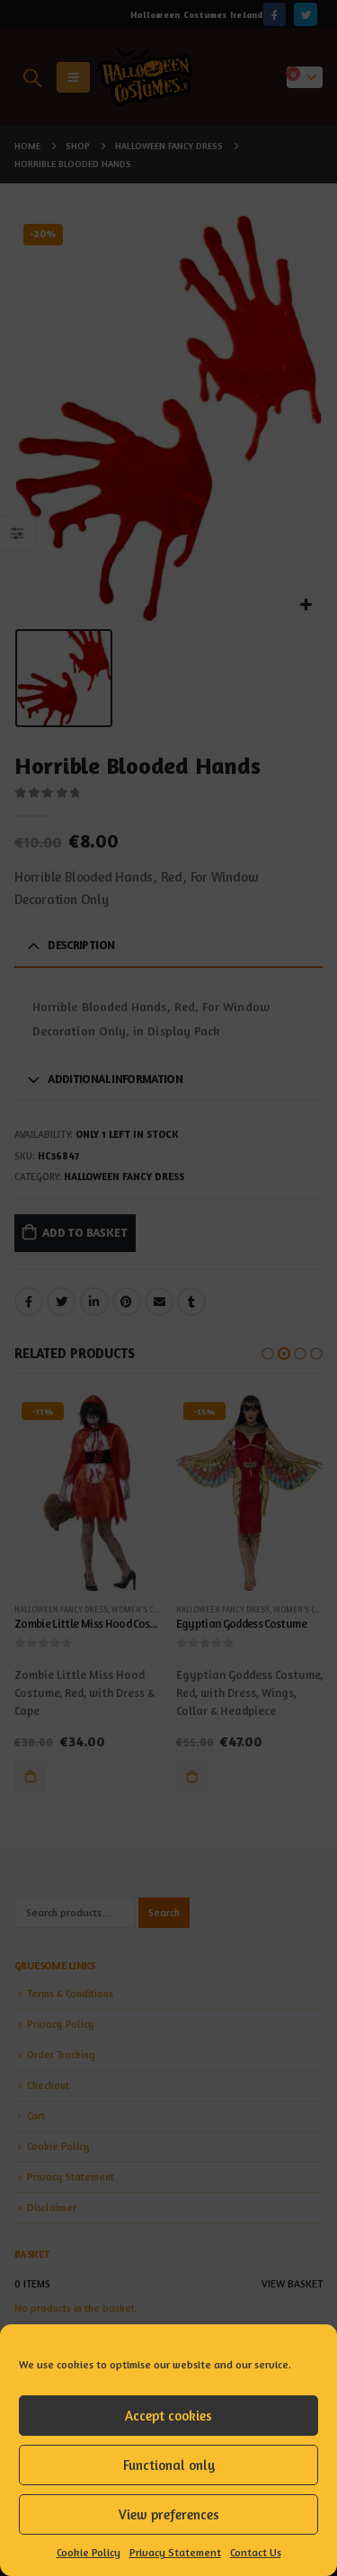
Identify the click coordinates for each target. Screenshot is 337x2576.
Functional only (169, 2465)
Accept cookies (168, 2416)
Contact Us (256, 2552)
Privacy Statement (175, 2552)
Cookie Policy (89, 2552)
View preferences (169, 2514)
